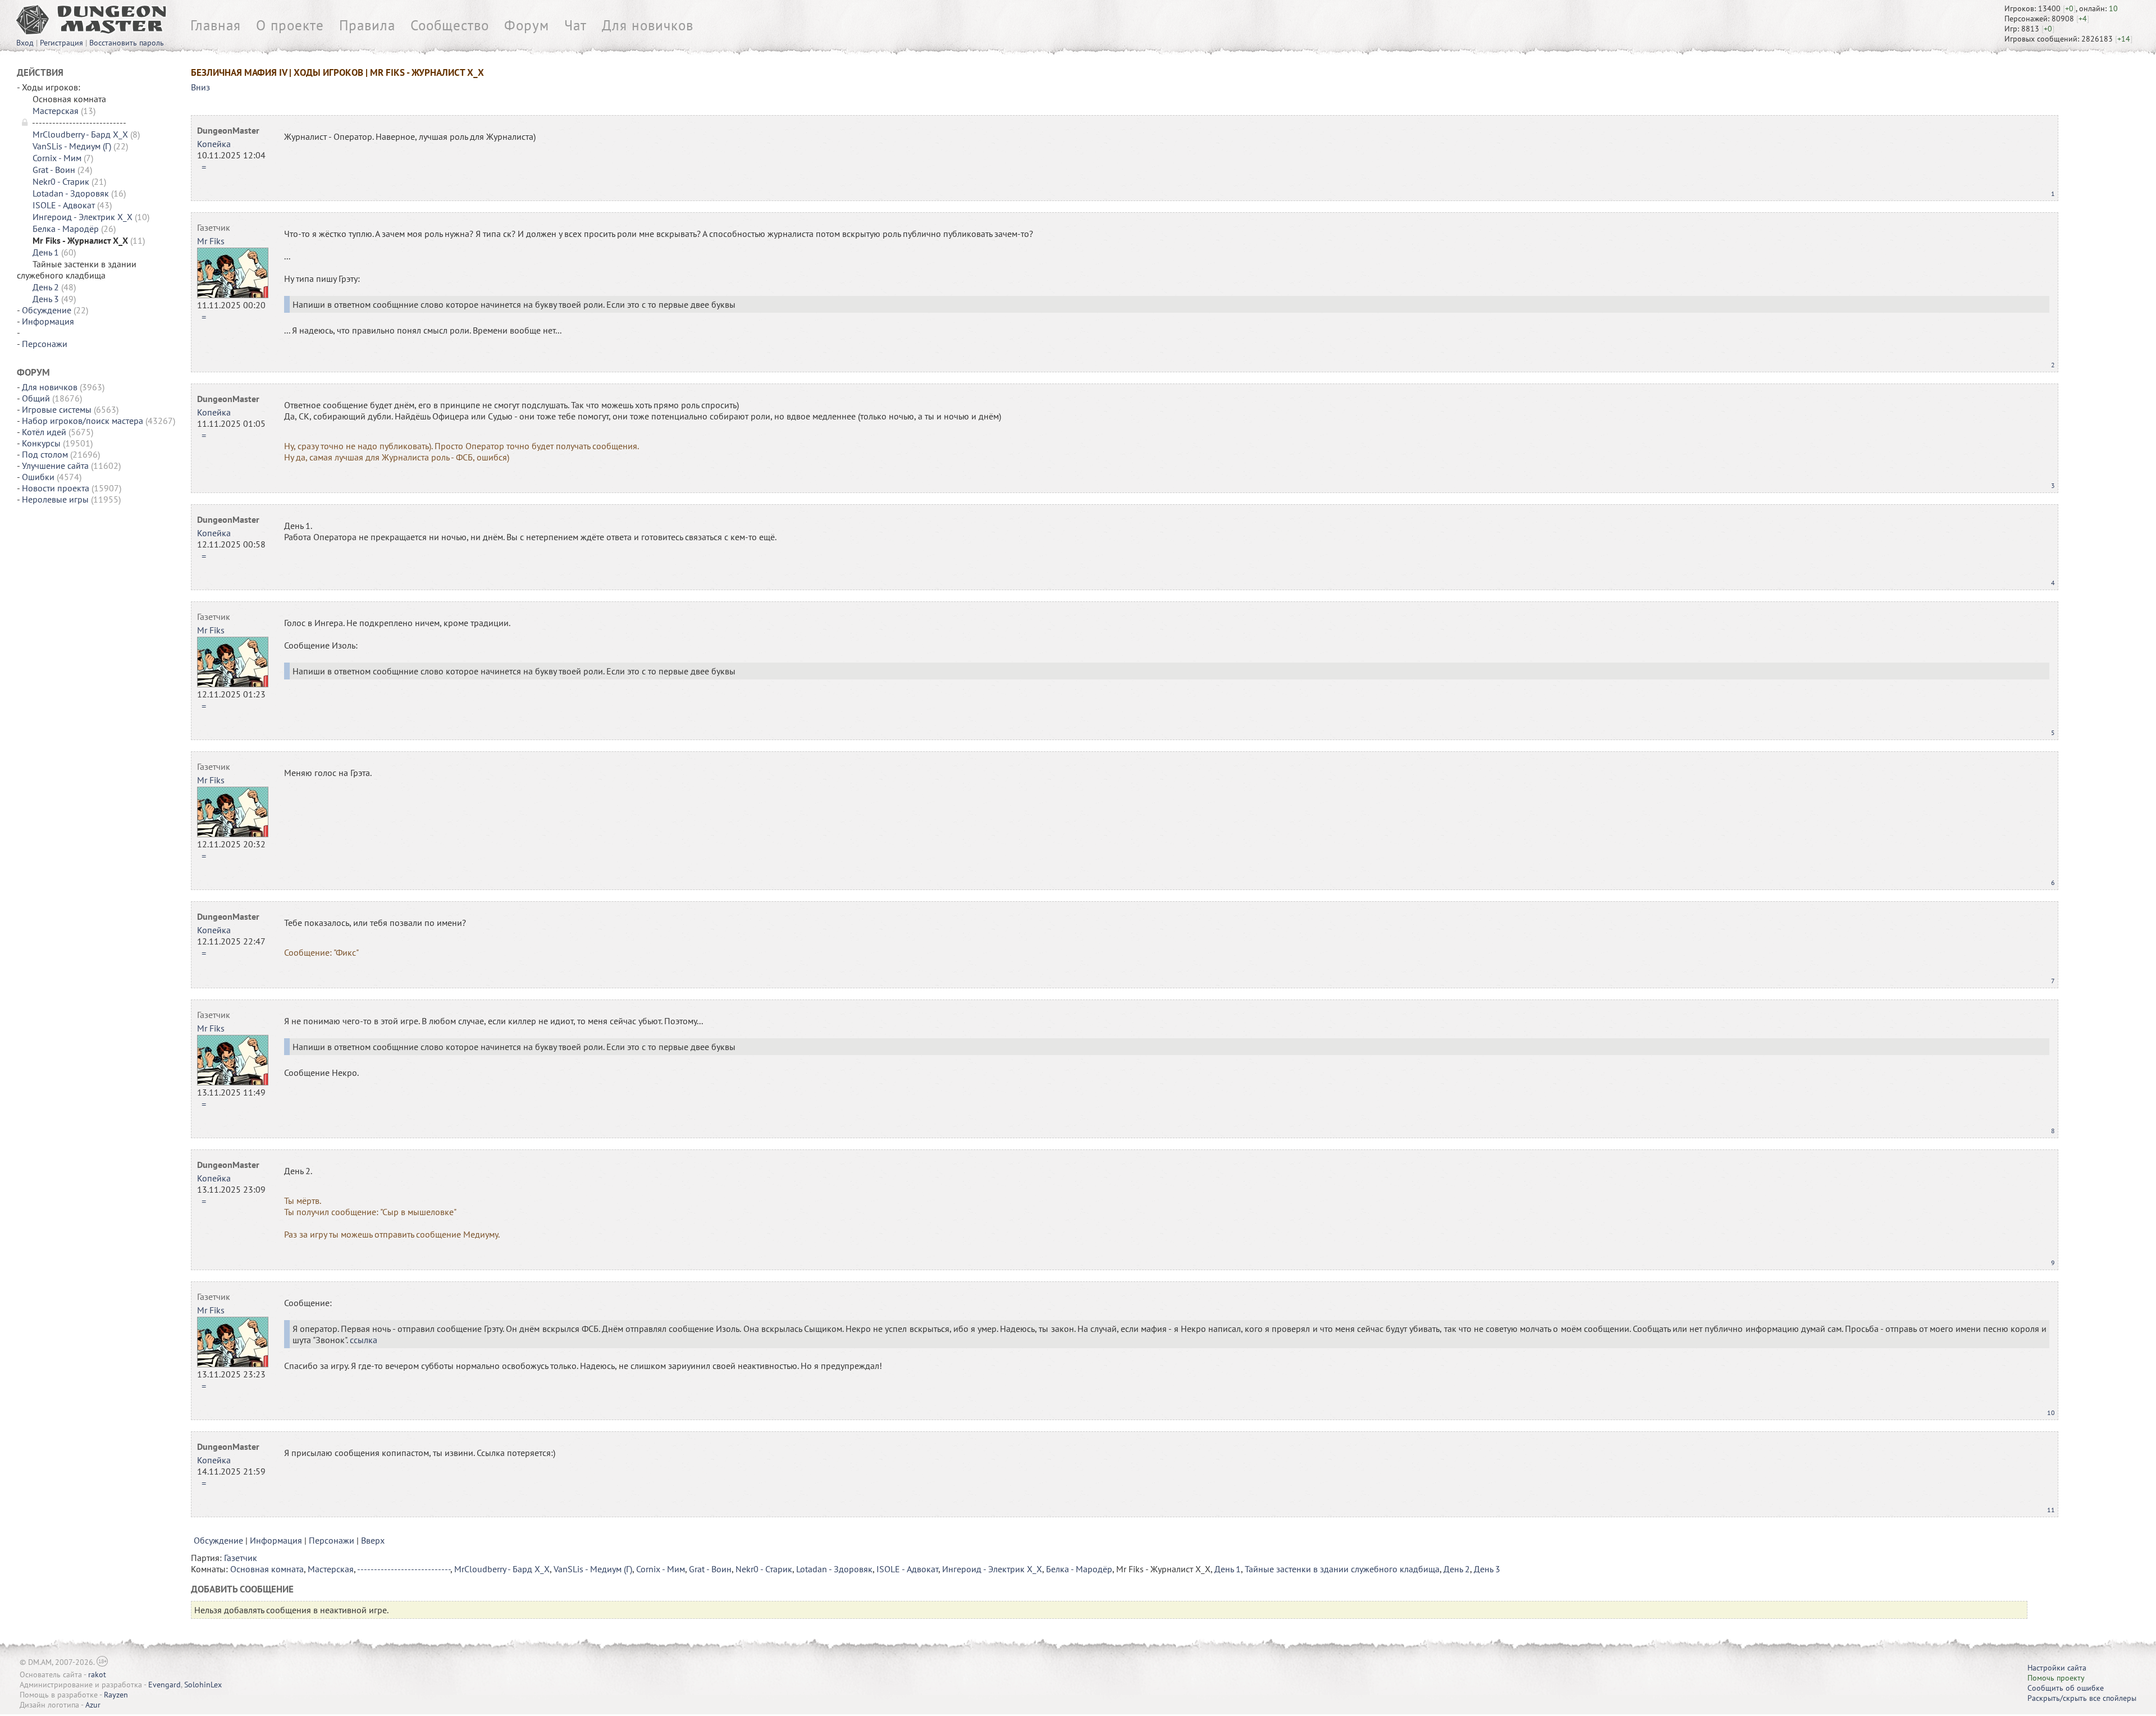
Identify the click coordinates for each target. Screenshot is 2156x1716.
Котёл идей (44, 432)
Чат (575, 25)
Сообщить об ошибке (2066, 1688)
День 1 (46, 252)
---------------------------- (404, 1569)
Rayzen (116, 1695)
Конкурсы (41, 443)
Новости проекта (56, 488)
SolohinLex (203, 1685)
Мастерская (56, 111)
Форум (527, 25)
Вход (25, 43)
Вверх (373, 1540)
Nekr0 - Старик (61, 181)
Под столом (45, 454)
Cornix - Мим (57, 158)
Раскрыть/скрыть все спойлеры (2082, 1698)
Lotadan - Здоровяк (71, 193)
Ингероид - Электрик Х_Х (83, 217)
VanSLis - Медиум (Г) (72, 146)
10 (2051, 1412)
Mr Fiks (211, 241)
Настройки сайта (2057, 1668)
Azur (93, 1705)
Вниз (200, 87)
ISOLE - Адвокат (64, 205)
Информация (48, 321)
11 (2051, 1510)
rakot (97, 1674)
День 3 (46, 299)
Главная (216, 25)
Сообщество (450, 25)
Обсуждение (47, 310)
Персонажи (45, 344)
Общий (36, 398)
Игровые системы (57, 409)
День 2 (46, 287)
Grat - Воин (54, 170)
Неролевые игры (55, 499)
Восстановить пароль (127, 43)
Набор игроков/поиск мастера (83, 421)
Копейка (214, 144)
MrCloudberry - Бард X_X (80, 134)
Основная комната (267, 1569)
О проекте (290, 25)
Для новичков (648, 25)
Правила (367, 25)
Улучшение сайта (55, 465)
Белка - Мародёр (66, 229)
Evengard (165, 1685)
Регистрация (61, 43)
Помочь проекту (2056, 1678)
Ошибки (38, 477)
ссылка (364, 1340)
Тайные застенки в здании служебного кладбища (1342, 1569)
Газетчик (214, 227)
